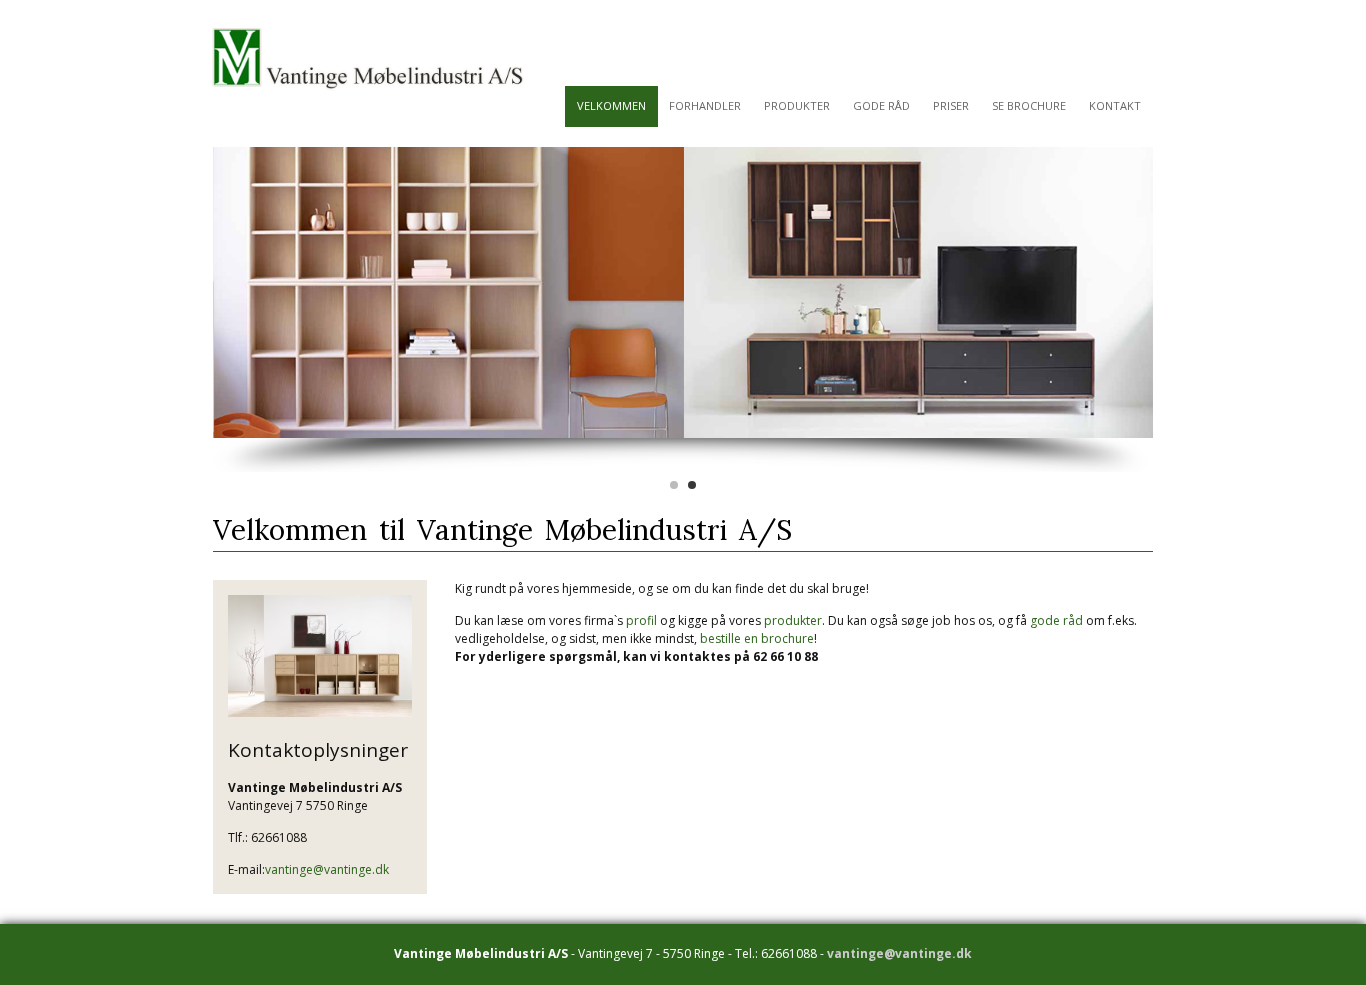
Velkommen (611, 105)
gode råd (1056, 620)
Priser (951, 105)
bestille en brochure (757, 638)
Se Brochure (1029, 105)
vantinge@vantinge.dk (327, 869)
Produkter (797, 105)
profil (641, 620)
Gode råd (881, 105)
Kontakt (1115, 105)
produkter (793, 620)
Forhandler (705, 105)
